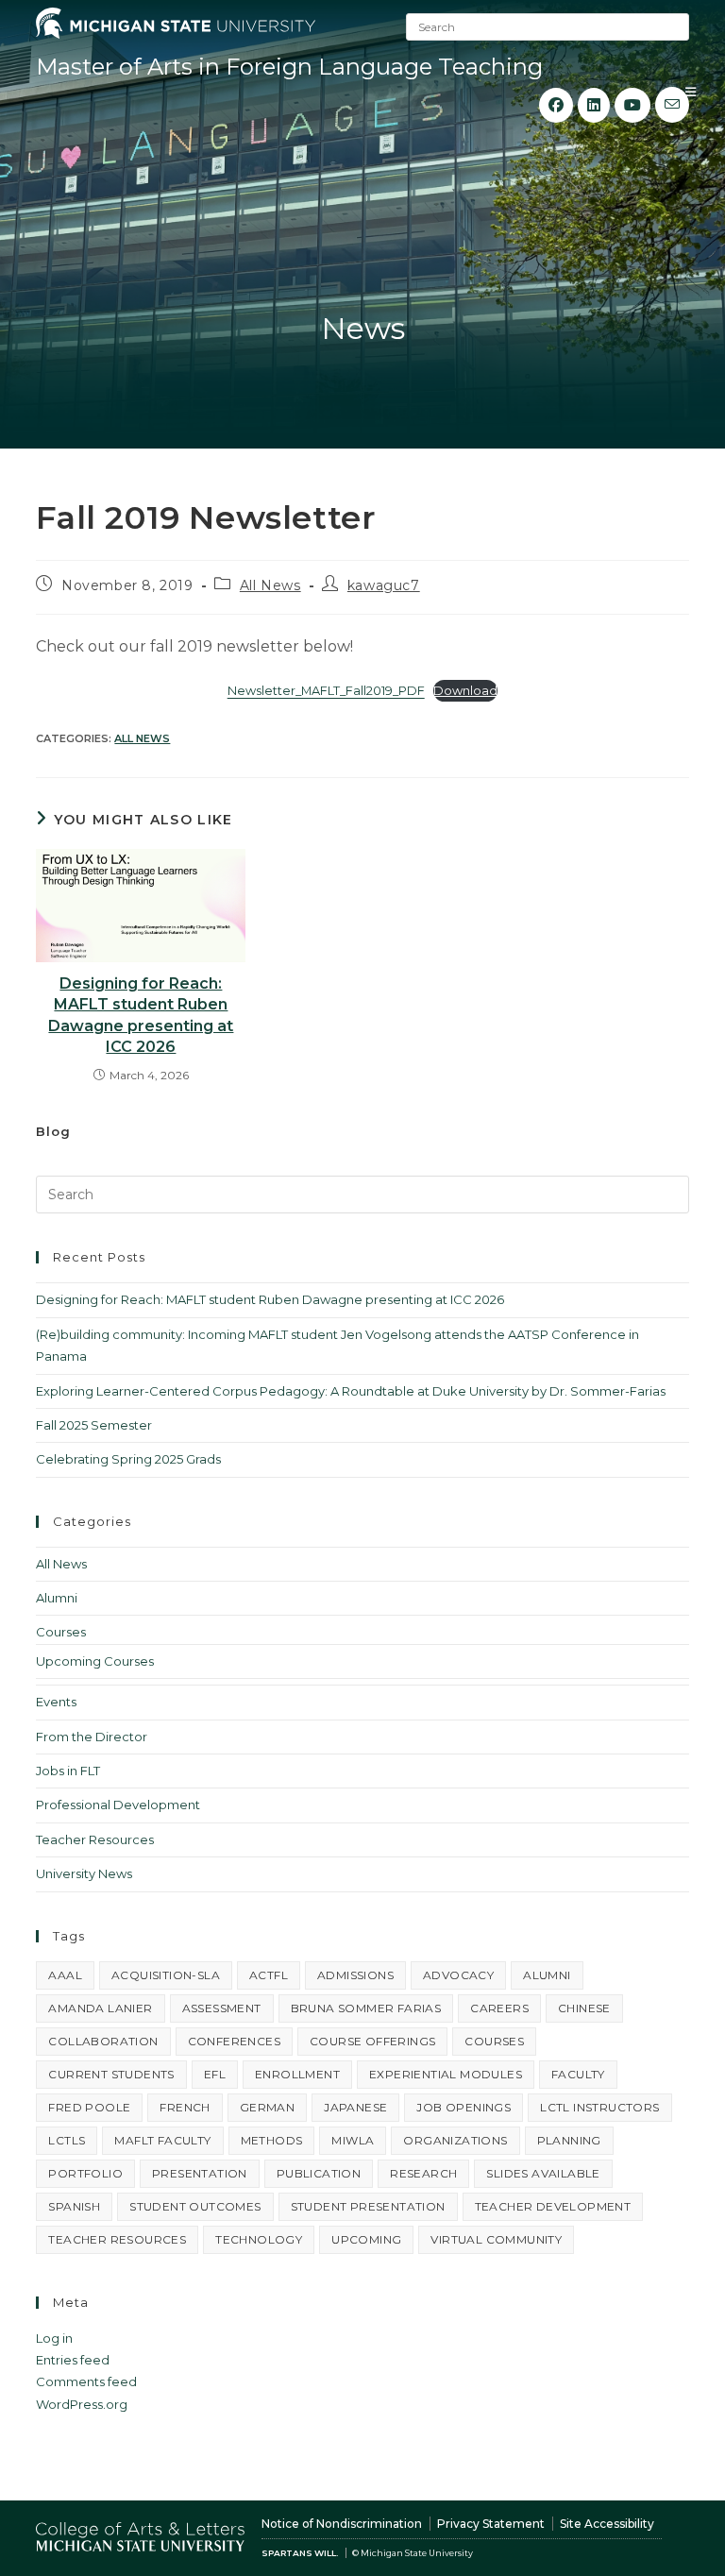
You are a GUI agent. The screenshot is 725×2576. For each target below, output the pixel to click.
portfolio (85, 2173)
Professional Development (118, 1805)
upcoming (366, 2239)
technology (259, 2239)
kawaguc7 (384, 585)
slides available (543, 2173)
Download (465, 691)
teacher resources (117, 2239)
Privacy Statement (491, 2524)
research (423, 2173)
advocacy (458, 1975)
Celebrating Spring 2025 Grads (128, 1459)
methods (272, 2140)
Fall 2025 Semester (94, 1425)
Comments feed (86, 2381)
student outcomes (195, 2206)
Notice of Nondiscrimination (342, 2524)
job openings (464, 2107)
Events (56, 1702)
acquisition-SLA (166, 1975)
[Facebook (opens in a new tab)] (556, 105)
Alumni (57, 1598)
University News (84, 1873)
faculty (578, 2074)
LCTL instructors (599, 2107)
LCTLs (67, 2140)
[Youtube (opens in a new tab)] (632, 105)
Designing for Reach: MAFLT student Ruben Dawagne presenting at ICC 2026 (141, 1015)
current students (111, 2074)
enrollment (297, 2074)
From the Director (92, 1737)
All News (270, 585)
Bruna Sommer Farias (366, 2008)
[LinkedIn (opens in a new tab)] (594, 105)
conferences (234, 2041)
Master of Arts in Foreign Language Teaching (289, 67)
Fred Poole (89, 2107)
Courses (61, 1632)
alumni (547, 1975)
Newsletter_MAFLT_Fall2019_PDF (326, 691)
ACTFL (269, 1975)
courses (494, 2041)
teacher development (553, 2206)
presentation (200, 2173)
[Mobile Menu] (691, 92)
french (185, 2107)
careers (499, 2008)
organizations (455, 2140)
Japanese (355, 2107)
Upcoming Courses (95, 1661)
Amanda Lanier (100, 2008)
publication (319, 2173)
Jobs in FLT (68, 1771)
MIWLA (353, 2140)
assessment (222, 2008)
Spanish (74, 2206)
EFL (215, 2074)
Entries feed (73, 2360)
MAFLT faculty (162, 2140)
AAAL (65, 1975)
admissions (355, 1975)
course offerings (372, 2041)
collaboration (103, 2041)
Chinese (584, 2008)
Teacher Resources (95, 1839)
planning (569, 2140)
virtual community (496, 2239)
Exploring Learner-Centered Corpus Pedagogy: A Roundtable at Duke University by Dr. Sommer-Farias (351, 1391)
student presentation (368, 2206)
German (267, 2107)
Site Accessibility (607, 2524)
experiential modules (446, 2074)
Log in (54, 2338)
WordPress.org (82, 2404)
